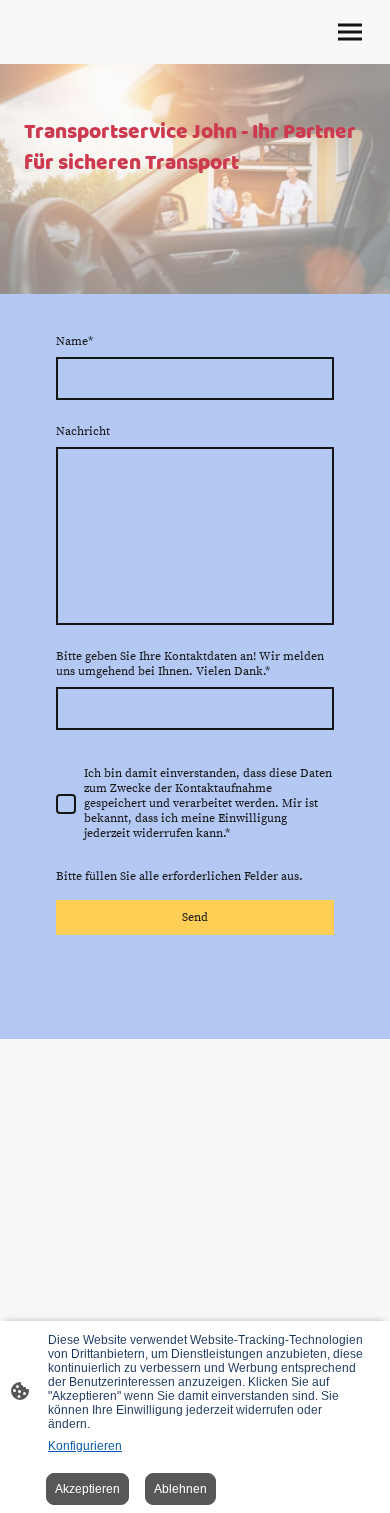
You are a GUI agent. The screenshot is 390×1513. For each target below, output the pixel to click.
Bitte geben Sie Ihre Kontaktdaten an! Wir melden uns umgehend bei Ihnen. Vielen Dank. (190, 664)
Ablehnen (180, 1489)
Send (195, 917)
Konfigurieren (85, 1446)
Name (74, 341)
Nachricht (83, 431)
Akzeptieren (87, 1489)
